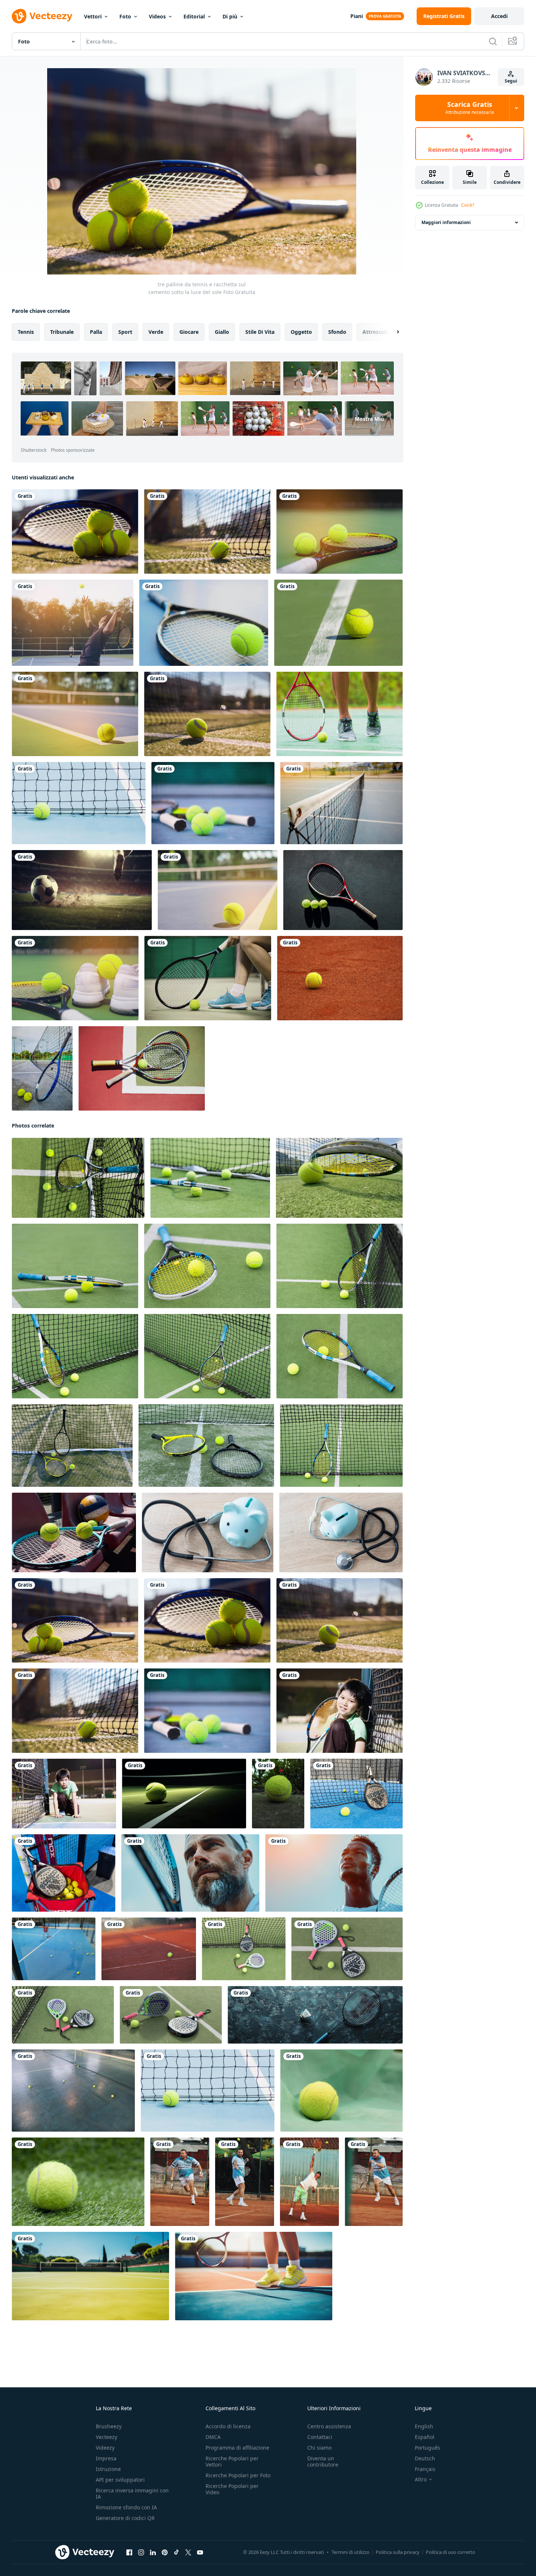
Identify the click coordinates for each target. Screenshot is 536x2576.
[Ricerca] (493, 41)
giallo (222, 332)
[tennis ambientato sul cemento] (75, 978)
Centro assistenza (329, 2426)
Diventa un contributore (323, 2461)
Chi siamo (319, 2448)
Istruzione (108, 2469)
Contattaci (320, 2437)
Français (425, 2469)
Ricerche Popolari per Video (232, 2489)
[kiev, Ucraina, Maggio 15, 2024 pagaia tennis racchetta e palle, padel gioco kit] (244, 1949)
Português (428, 2448)
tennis (26, 332)
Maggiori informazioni (446, 222)
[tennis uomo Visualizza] (149, 1949)
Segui (511, 81)
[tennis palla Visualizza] (340, 978)
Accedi (499, 16)
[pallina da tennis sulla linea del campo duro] (218, 890)
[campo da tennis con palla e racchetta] (341, 1446)
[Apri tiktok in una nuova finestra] (176, 2552)
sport (125, 332)
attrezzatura (379, 332)
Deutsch (425, 2458)
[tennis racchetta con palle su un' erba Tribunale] (72, 1446)
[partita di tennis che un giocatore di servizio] (73, 623)
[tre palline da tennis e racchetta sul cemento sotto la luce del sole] (75, 1620)
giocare (189, 332)
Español (425, 2437)
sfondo (337, 332)
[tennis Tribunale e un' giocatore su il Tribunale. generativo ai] (90, 2276)
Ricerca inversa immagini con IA (132, 2493)
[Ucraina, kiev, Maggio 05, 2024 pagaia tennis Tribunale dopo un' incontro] (54, 1949)
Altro (421, 2479)
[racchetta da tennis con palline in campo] (339, 532)
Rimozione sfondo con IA (126, 2507)
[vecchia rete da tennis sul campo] (341, 803)
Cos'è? (468, 205)
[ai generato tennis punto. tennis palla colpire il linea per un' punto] (184, 1794)
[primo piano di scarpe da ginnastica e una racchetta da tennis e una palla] (339, 714)
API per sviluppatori (120, 2480)
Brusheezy (109, 2426)
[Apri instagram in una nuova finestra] (141, 2552)
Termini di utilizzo (351, 2552)
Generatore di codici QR (125, 2518)
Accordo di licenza (228, 2426)
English (424, 2426)
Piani (357, 16)
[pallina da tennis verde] (338, 623)
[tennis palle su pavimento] (73, 2091)
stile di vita (260, 332)
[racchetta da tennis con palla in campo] (204, 623)
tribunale (62, 332)
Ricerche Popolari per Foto (238, 2475)
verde (156, 332)
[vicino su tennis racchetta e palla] (78, 1178)
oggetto (301, 332)
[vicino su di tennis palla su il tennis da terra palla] (278, 1794)
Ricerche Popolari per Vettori (232, 2461)
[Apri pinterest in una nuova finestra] (165, 2552)
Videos (157, 16)
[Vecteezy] (42, 16)
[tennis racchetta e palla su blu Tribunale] (315, 2015)
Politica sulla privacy (398, 2552)
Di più (230, 16)
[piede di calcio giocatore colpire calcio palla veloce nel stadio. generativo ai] (82, 890)
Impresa (106, 2458)
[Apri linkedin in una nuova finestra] (153, 2552)
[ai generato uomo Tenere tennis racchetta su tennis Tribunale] (190, 1873)
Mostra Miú (369, 418)
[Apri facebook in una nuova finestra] (129, 2552)
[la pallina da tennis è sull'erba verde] (78, 2182)
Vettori (93, 16)
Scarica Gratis (470, 108)
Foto (125, 16)
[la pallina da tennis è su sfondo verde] (341, 2091)
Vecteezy (106, 2437)
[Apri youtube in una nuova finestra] (200, 2552)
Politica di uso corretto (451, 2552)
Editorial (194, 16)
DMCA (213, 2437)
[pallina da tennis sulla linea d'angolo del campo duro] (75, 714)
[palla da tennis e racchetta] (343, 890)
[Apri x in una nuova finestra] (188, 2552)
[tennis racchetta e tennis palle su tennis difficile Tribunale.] (42, 1068)
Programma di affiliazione (237, 2448)
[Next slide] (392, 332)
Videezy (105, 2448)
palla (96, 332)
